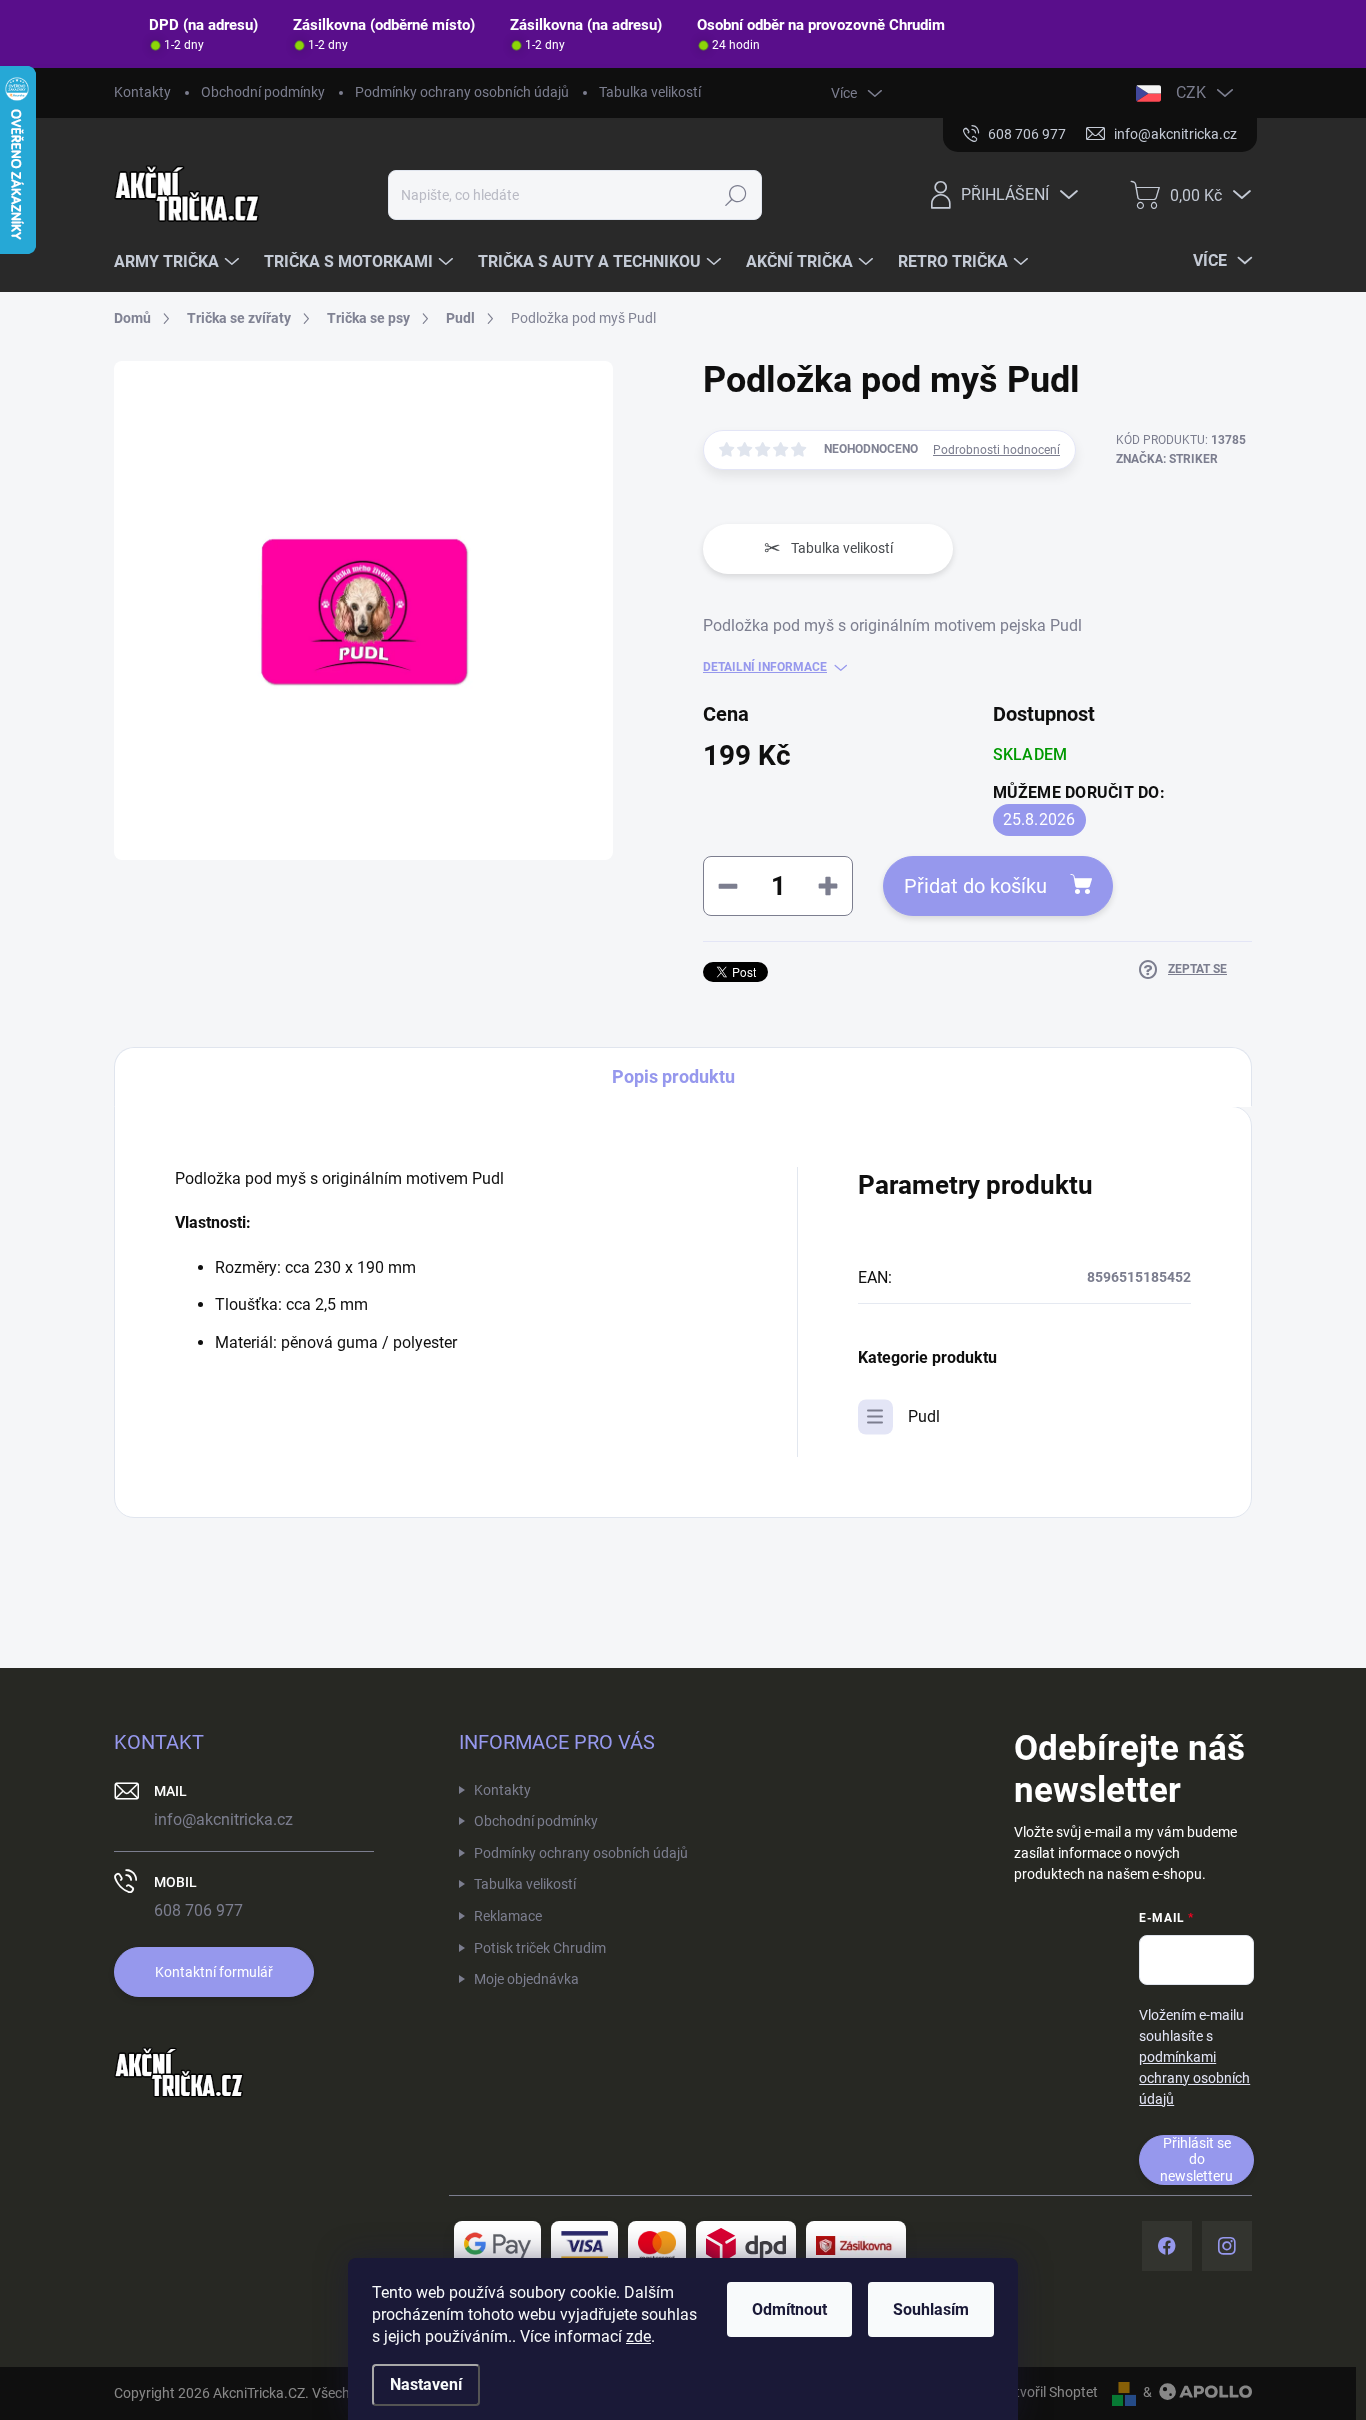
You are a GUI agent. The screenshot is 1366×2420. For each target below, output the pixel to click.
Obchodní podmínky (263, 92)
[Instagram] (1227, 2246)
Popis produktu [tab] (673, 1076)
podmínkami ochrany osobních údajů (1194, 2078)
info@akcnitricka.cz (223, 1819)
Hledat (735, 195)
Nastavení (426, 2384)
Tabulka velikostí (650, 92)
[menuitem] (179, 262)
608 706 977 (198, 1910)
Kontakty (142, 92)
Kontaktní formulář (214, 1972)
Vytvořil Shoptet (1048, 2392)
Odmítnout (789, 2309)
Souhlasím (931, 2309)
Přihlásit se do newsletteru (1196, 2159)
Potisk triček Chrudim (540, 1948)
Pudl (924, 1416)
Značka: (1167, 459)
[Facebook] (1167, 2246)
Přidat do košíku (975, 886)
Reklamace (508, 1916)
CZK (1191, 92)
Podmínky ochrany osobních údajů (462, 92)
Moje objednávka (526, 1979)
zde (638, 2336)
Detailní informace (765, 667)
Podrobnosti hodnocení (996, 450)
